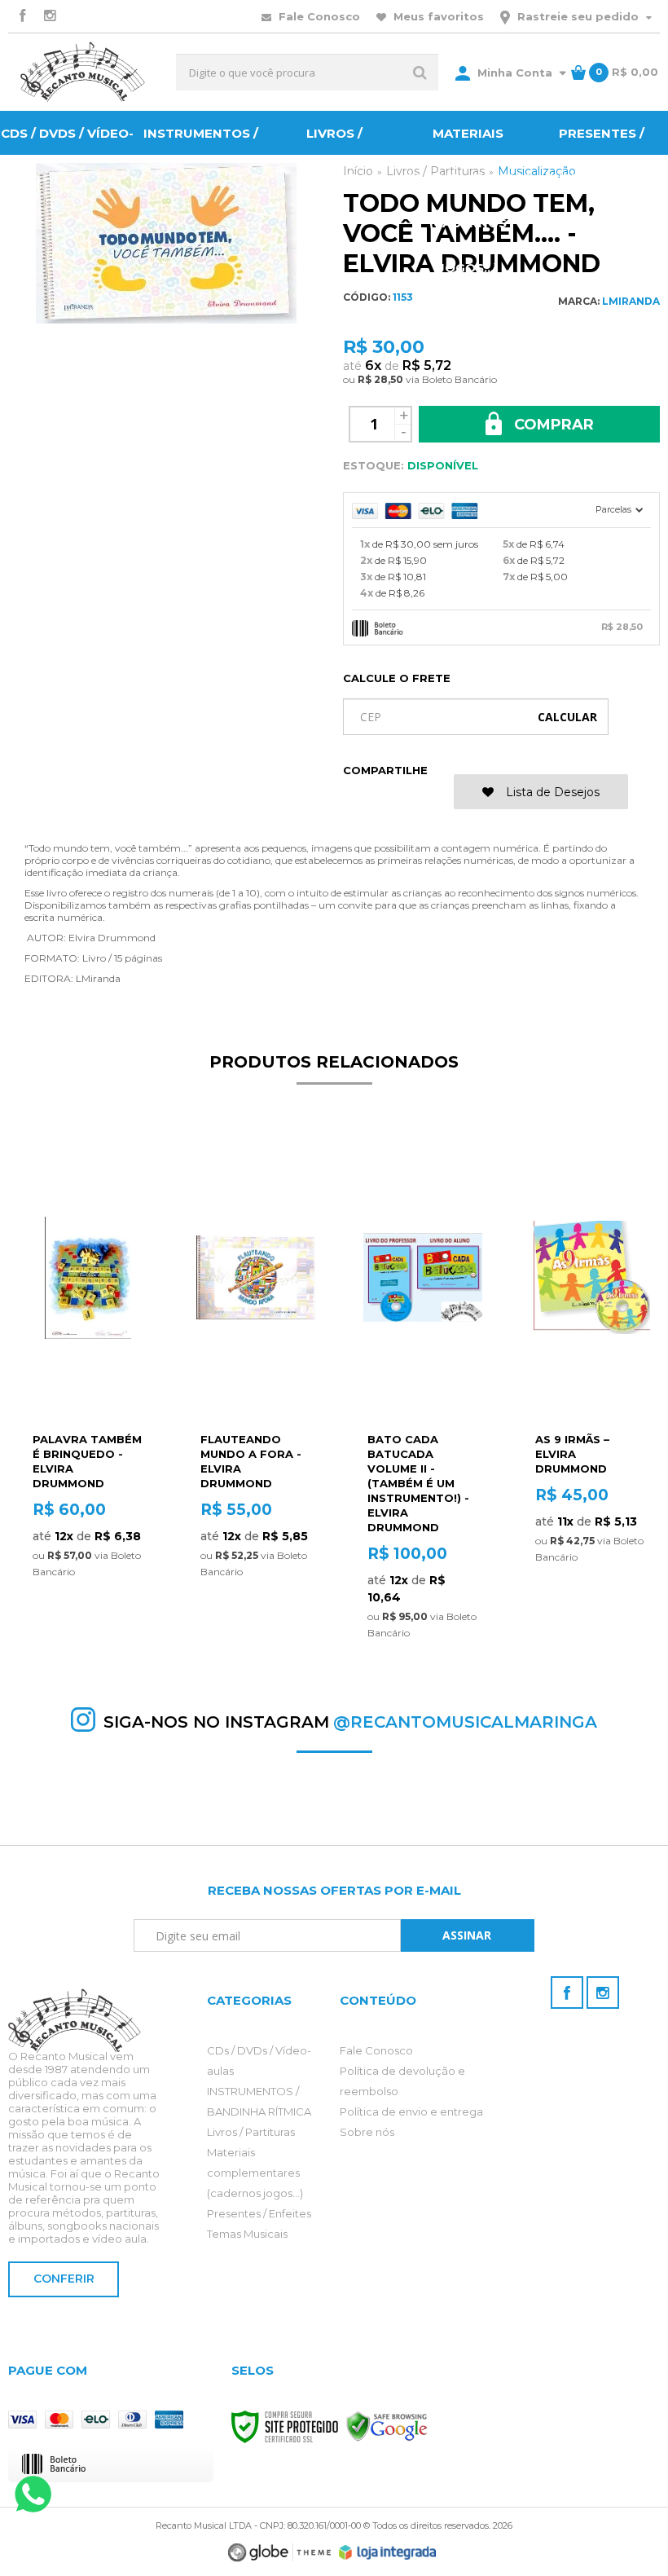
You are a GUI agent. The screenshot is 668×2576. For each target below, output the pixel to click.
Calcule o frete (397, 678)
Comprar (552, 425)
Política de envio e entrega (411, 2111)
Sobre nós (367, 2132)
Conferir (64, 2279)
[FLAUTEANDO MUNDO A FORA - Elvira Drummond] (256, 1369)
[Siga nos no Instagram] (50, 17)
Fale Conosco (318, 16)
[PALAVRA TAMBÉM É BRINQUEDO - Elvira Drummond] (88, 1369)
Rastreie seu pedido (578, 16)
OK (567, 717)
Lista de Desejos (551, 792)
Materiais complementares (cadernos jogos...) (255, 2173)
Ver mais (88, 1585)
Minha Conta (515, 73)
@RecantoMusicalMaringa (465, 1722)
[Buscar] (420, 72)
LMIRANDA (631, 301)
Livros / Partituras (251, 2132)
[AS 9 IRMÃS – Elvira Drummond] (591, 1369)
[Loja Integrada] (388, 2552)
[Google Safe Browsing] (387, 2426)
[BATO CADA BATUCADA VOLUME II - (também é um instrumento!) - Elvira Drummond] (423, 1392)
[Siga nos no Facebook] (22, 17)
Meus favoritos (437, 16)
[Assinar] (468, 1935)
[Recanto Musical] (83, 72)
